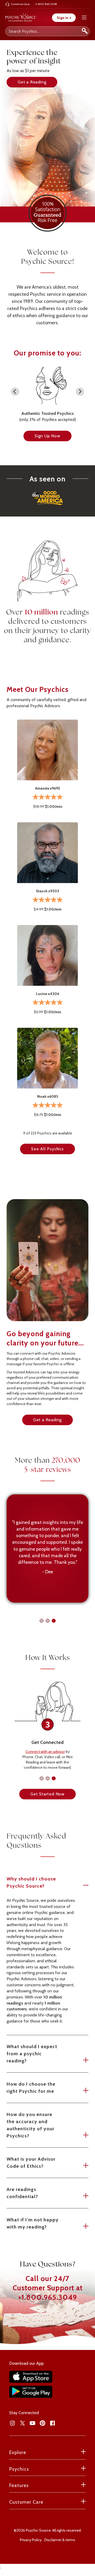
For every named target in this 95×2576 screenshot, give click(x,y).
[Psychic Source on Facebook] (53, 2423)
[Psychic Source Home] (21, 18)
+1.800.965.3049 (48, 2297)
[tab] (42, 1621)
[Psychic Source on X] (22, 2423)
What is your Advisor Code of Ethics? (31, 2163)
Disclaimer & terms (60, 2540)
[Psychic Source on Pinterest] (42, 2423)
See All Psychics (47, 1149)
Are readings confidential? (22, 2193)
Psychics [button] (19, 2469)
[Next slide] (80, 392)
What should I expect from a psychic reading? (32, 2054)
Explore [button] (18, 2452)
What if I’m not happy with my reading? (33, 2223)
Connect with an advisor (45, 1752)
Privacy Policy (31, 2540)
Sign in (64, 18)
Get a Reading (32, 82)
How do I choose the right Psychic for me (31, 2088)
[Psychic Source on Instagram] (12, 2423)
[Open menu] (84, 18)
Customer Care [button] (26, 2502)
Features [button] (19, 2485)
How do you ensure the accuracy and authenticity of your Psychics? (30, 2125)
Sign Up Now (47, 436)
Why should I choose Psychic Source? (31, 1882)
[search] (85, 31)
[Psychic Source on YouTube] (32, 2423)
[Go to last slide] (15, 392)
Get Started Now (47, 1794)
